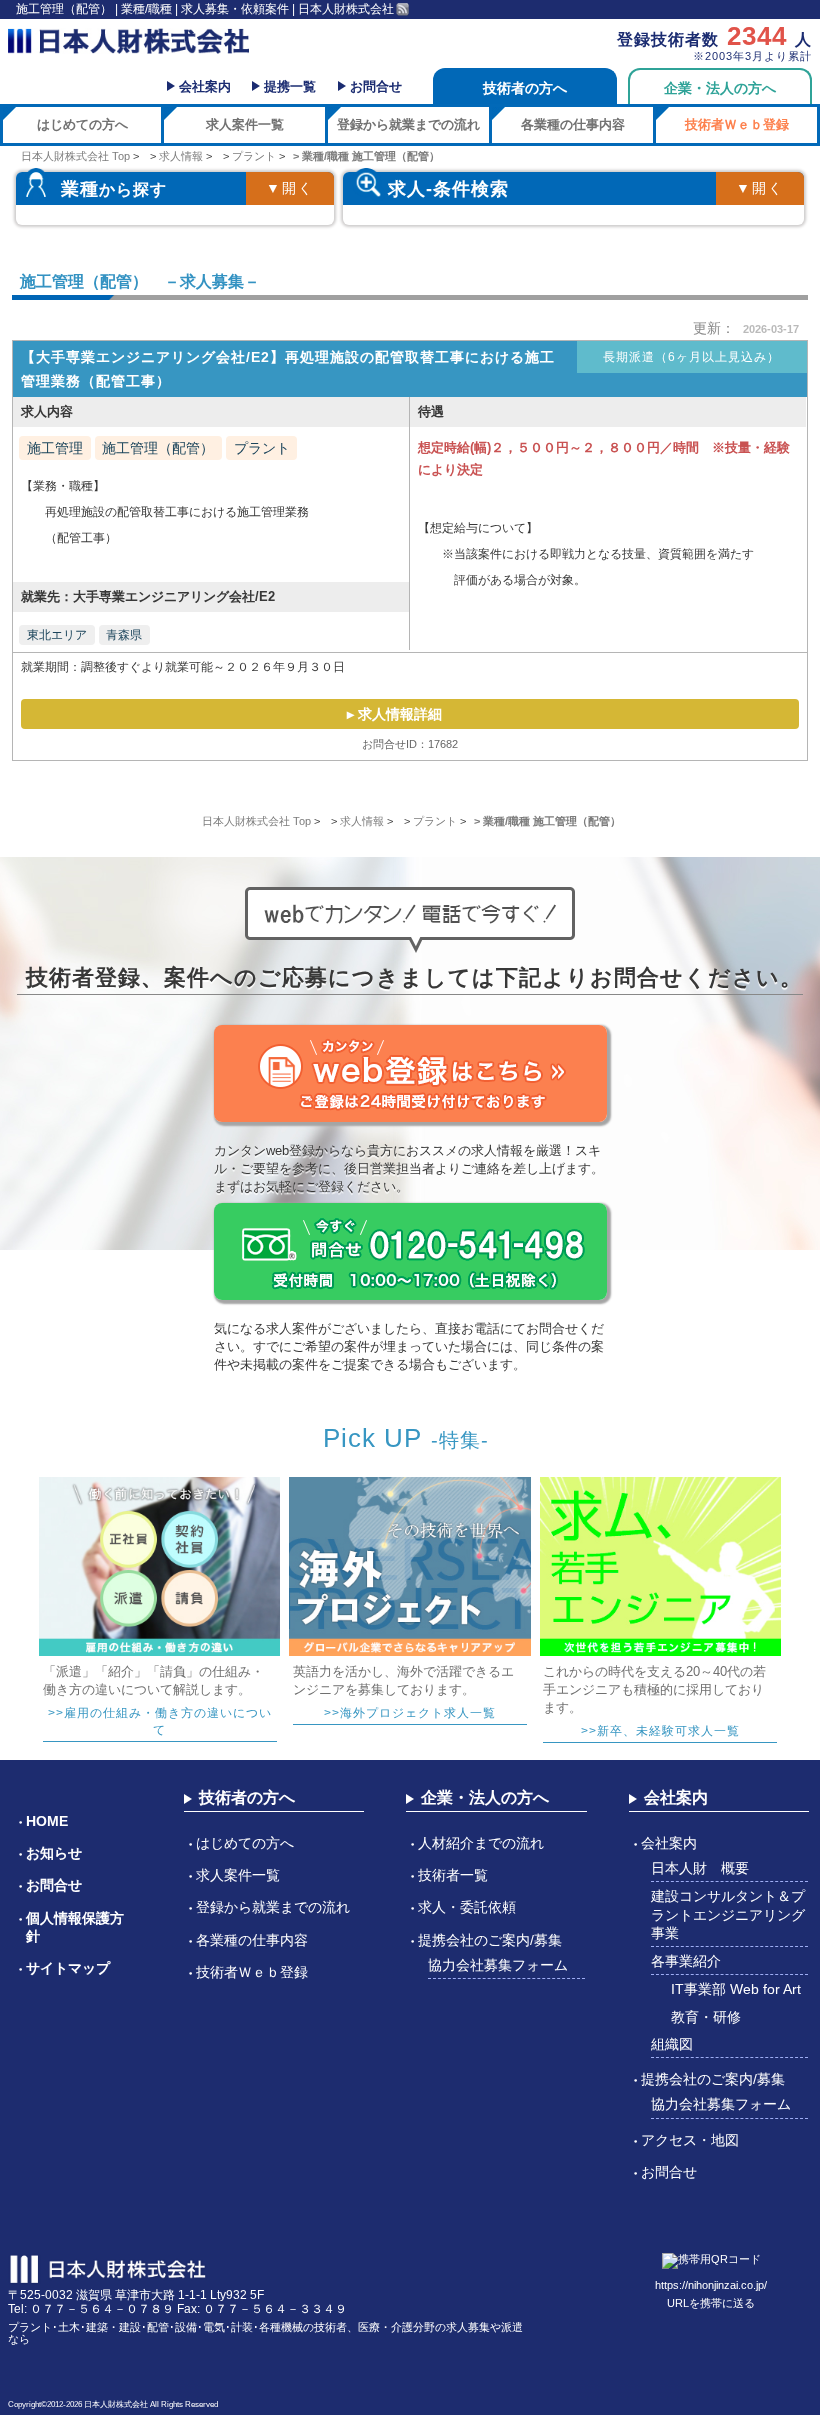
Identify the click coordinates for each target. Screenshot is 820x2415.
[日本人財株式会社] (128, 41)
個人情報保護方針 (75, 1927)
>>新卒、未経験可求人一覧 (660, 1731)
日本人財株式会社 (116, 2404)
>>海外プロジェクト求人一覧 (410, 1713)
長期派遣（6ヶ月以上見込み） (691, 357)
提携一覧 (290, 86)
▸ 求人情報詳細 (394, 714)
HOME (47, 1821)
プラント (262, 448)
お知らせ (54, 1853)
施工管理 (55, 448)
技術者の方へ (525, 88)
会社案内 (205, 86)
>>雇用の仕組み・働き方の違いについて (160, 1721)
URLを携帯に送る (711, 2303)
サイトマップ (68, 1968)
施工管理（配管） (158, 448)
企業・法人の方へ (720, 88)
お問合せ (376, 86)
